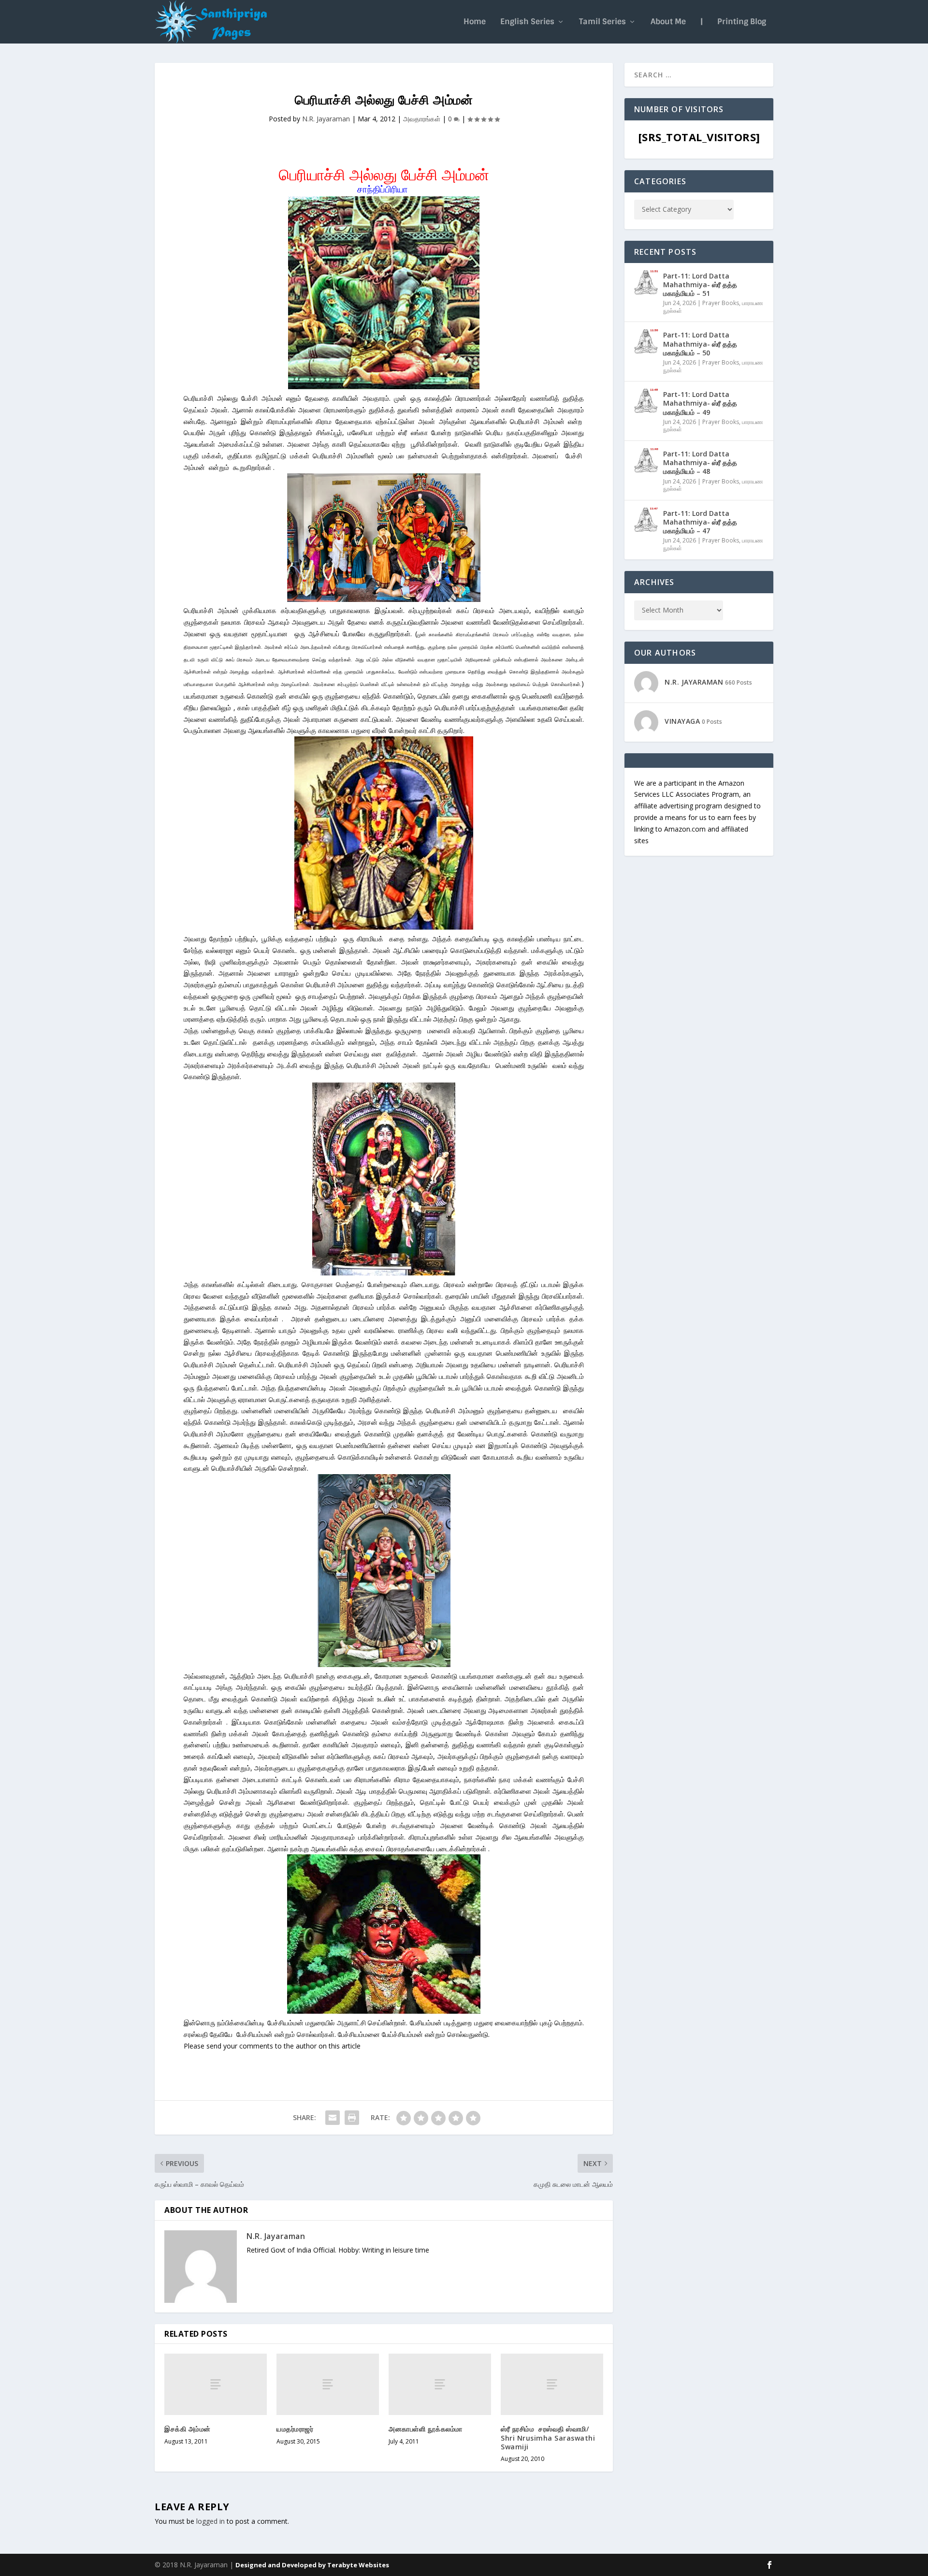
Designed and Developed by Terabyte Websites (312, 2565)
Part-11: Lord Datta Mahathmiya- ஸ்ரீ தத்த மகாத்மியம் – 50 (700, 344)
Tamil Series (602, 22)
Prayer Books (721, 303)
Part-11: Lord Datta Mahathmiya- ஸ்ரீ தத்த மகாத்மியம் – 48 (700, 462)
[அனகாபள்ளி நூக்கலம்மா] (440, 2384)
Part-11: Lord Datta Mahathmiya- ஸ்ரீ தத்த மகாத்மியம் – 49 (700, 403)
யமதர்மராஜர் (295, 2429)
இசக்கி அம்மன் (188, 2429)
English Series (527, 22)
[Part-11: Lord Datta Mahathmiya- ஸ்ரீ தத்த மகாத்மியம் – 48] (646, 460)
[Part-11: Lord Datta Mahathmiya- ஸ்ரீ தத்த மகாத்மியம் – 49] (646, 401)
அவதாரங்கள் (422, 119)
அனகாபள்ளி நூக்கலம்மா (426, 2429)
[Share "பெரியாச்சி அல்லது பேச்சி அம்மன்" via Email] (333, 2118)
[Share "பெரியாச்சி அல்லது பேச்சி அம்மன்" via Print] (352, 2118)
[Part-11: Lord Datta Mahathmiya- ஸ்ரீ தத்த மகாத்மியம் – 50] (646, 341)
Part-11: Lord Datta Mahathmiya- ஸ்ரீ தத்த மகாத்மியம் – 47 (700, 522)
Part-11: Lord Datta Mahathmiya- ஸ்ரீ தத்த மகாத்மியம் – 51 (700, 285)
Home (475, 22)
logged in (210, 2521)
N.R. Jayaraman (326, 119)
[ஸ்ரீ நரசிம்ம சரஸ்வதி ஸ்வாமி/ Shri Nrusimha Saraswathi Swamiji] (552, 2384)
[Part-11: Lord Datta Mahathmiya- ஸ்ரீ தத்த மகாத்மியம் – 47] (646, 520)
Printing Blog (742, 22)
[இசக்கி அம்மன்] (216, 2384)
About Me (668, 22)
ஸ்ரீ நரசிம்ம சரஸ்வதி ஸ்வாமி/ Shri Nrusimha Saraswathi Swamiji (548, 2437)
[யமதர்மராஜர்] (328, 2384)
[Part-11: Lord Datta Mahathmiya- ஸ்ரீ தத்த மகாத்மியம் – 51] (646, 282)
